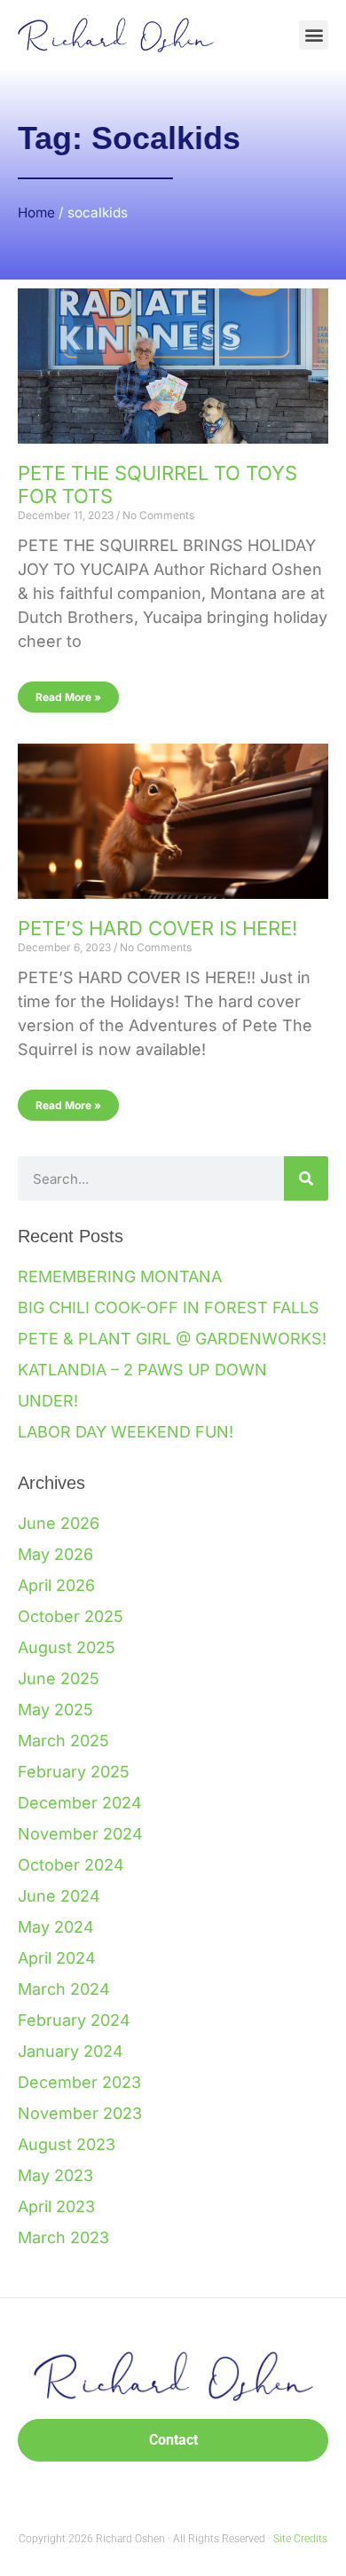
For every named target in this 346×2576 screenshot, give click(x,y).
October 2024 (71, 1865)
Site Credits (300, 2539)
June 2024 (59, 1896)
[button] (314, 35)
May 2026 (55, 1554)
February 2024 (74, 2020)
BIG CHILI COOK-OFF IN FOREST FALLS (169, 1308)
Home (36, 213)
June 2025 (59, 1678)
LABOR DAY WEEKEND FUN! (126, 1432)
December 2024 (80, 1803)
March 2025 (63, 1741)
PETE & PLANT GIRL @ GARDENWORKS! (172, 1339)
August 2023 (67, 2144)
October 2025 (71, 1616)
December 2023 (79, 2082)
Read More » (68, 697)
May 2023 (55, 2175)
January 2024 (71, 2051)
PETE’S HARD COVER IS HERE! (157, 928)
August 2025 (67, 1647)
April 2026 (56, 1585)
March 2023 (63, 2237)
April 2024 (57, 1958)
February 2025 (74, 1772)
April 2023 (56, 2206)
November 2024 (80, 1834)
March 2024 (64, 1989)
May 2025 (55, 1709)
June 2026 (59, 1523)
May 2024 (56, 1927)
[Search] (306, 1178)
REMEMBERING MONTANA (120, 1276)
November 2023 (80, 2113)
